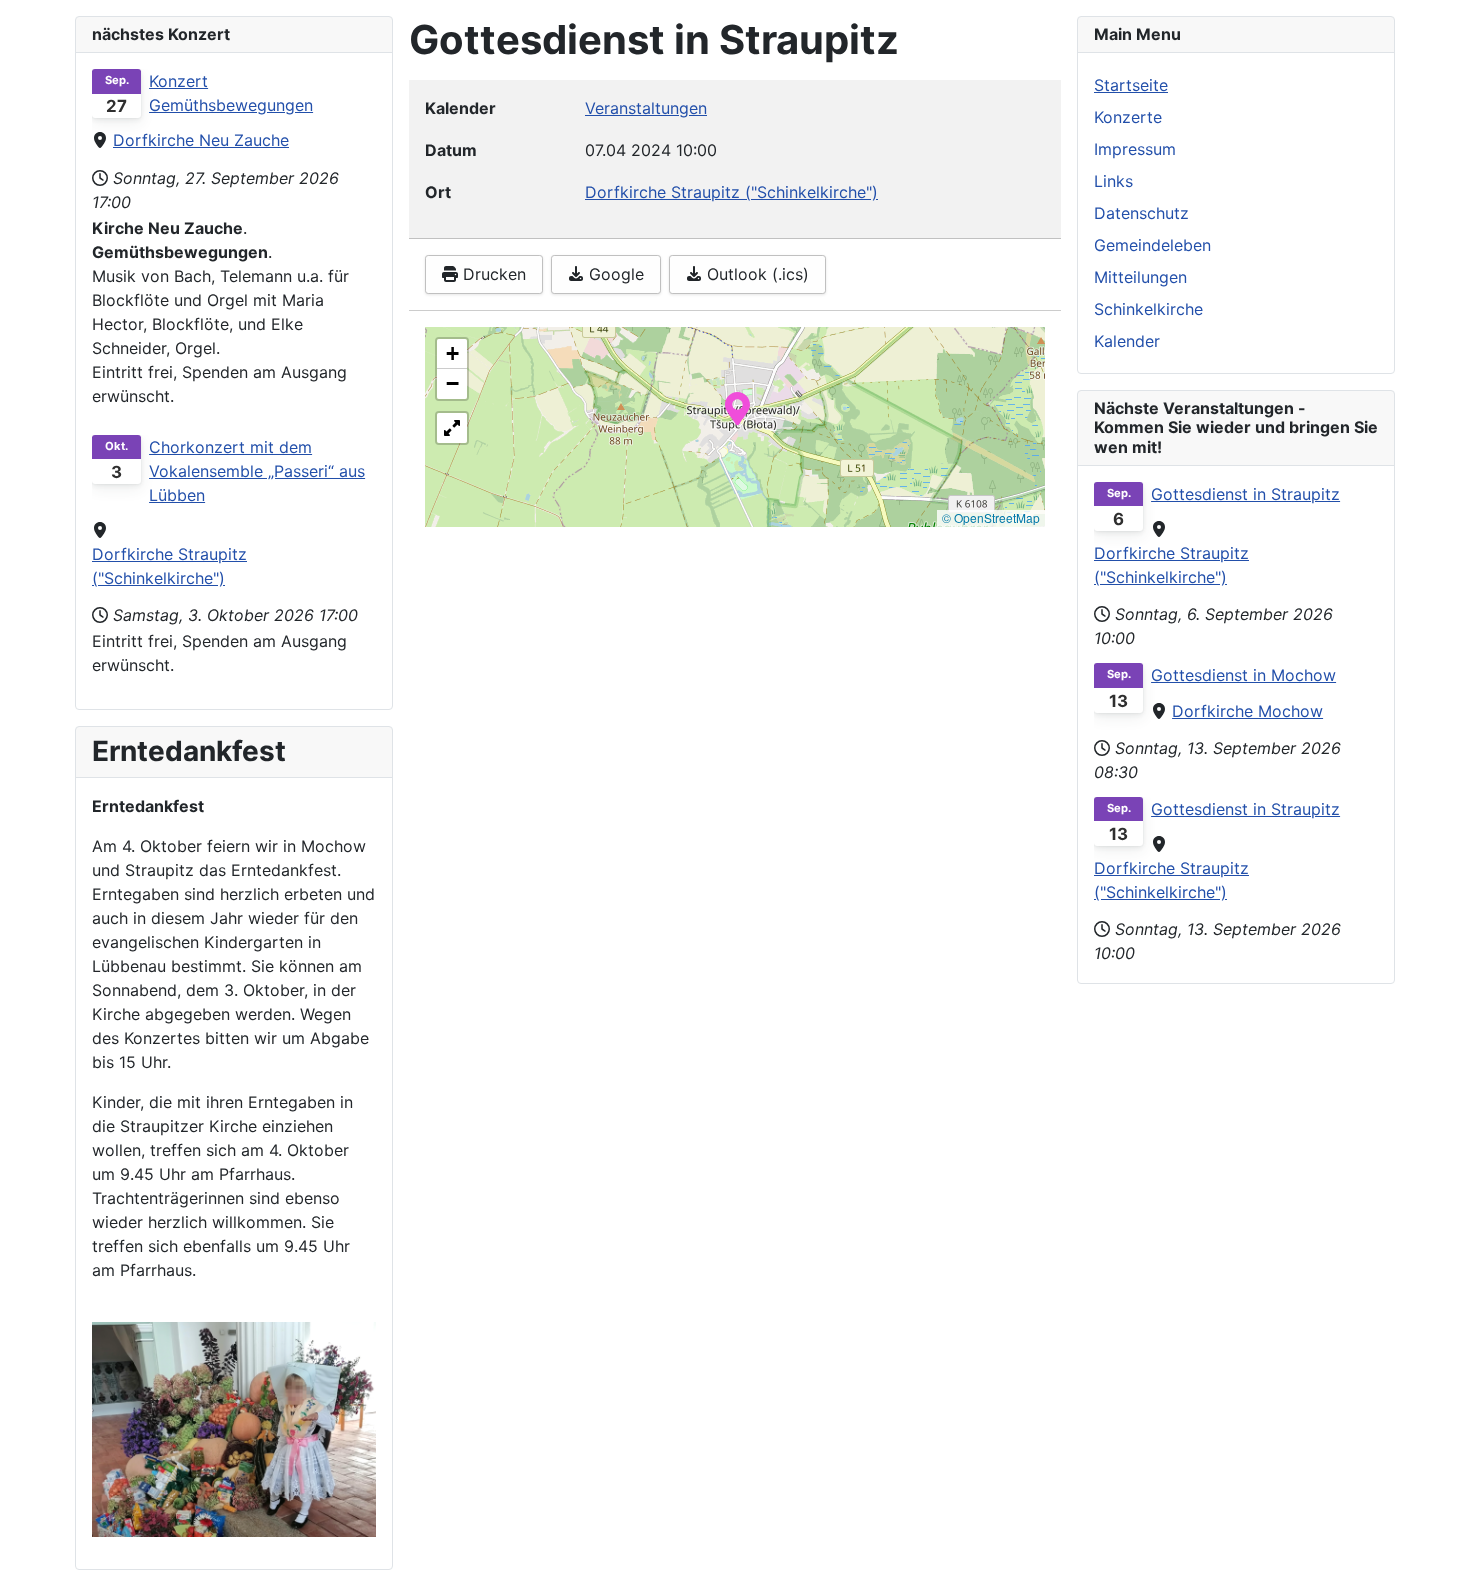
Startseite (1131, 85)
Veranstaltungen (646, 108)
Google (614, 274)
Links (1113, 181)
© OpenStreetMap (991, 517)
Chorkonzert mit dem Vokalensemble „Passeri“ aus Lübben (257, 471)
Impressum (1135, 149)
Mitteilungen (1140, 277)
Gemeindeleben (1152, 245)
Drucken (492, 274)
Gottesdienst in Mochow (1243, 675)
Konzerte (1128, 117)
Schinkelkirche (1148, 309)
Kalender (1127, 341)
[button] (737, 407)
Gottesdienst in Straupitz (1245, 494)
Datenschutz (1141, 213)
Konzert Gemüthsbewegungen (231, 93)
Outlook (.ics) (755, 274)
